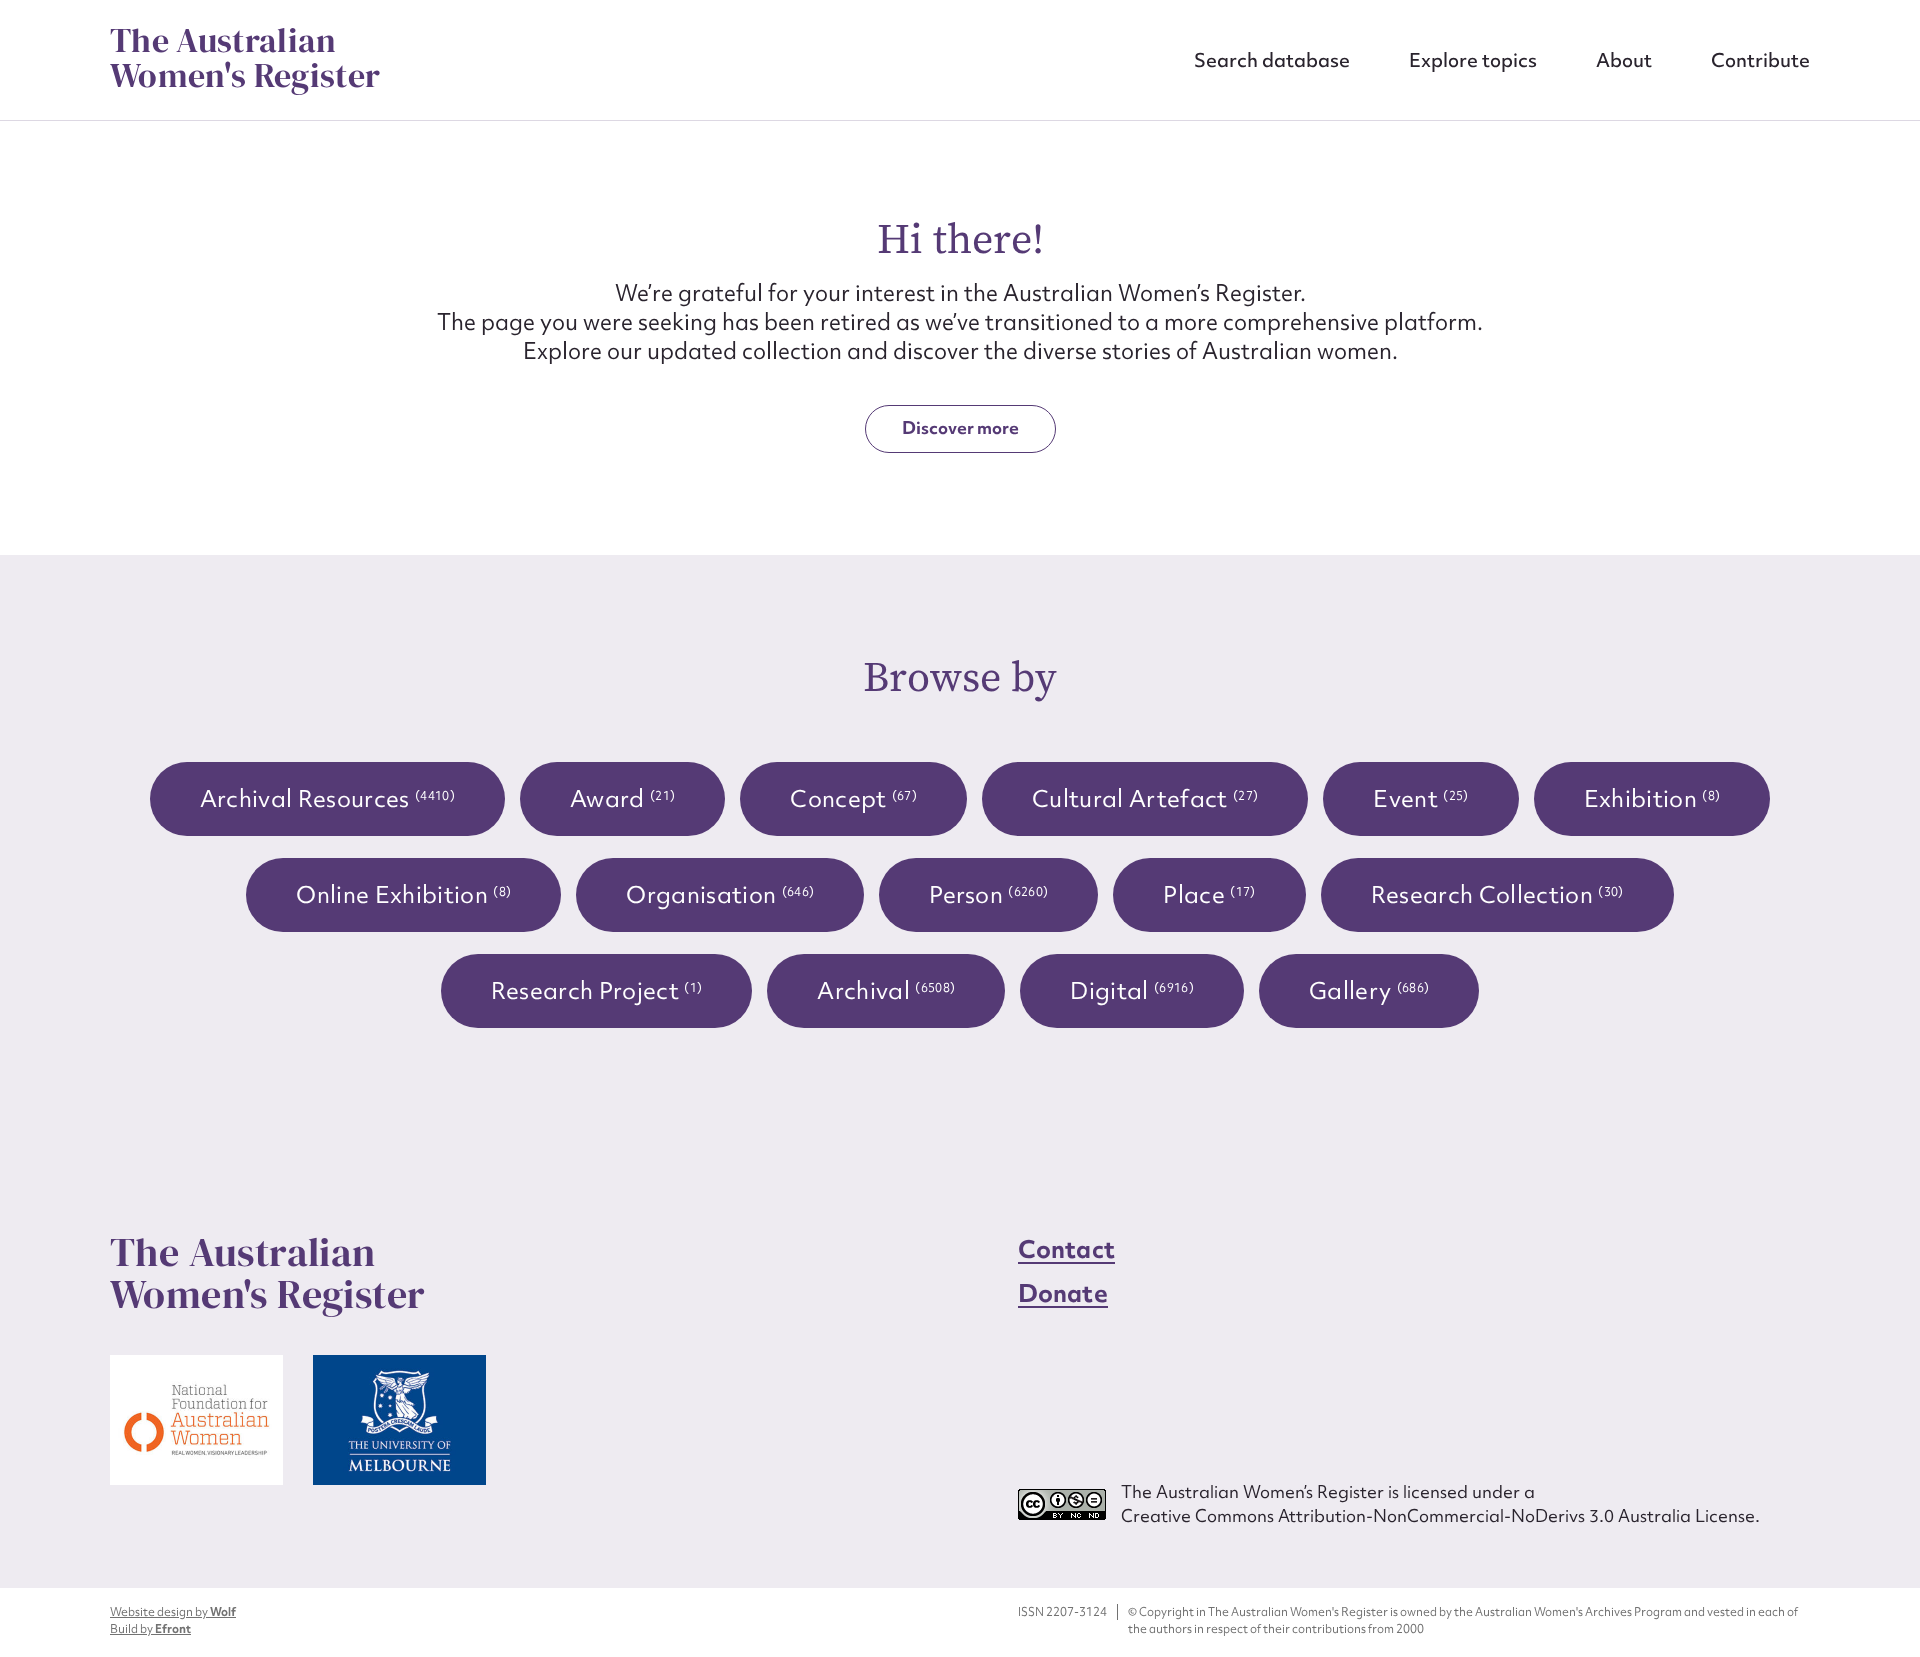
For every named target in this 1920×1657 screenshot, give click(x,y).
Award (622, 798)
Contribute (1760, 60)
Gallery (1369, 990)
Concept (853, 798)
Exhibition (1652, 798)
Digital (1132, 990)
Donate (1063, 1293)
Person (988, 894)
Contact (1066, 1249)
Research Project (597, 990)
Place (1209, 894)
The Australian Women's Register (245, 58)
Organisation (720, 894)
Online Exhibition (403, 894)
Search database (1272, 60)
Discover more (960, 427)
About (1624, 60)
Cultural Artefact (1145, 798)
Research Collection (1497, 894)
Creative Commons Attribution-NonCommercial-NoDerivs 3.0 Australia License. (1440, 1515)
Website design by (173, 1612)
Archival (886, 990)
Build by (150, 1629)
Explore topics (1473, 60)
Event (1420, 798)
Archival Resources (327, 798)
